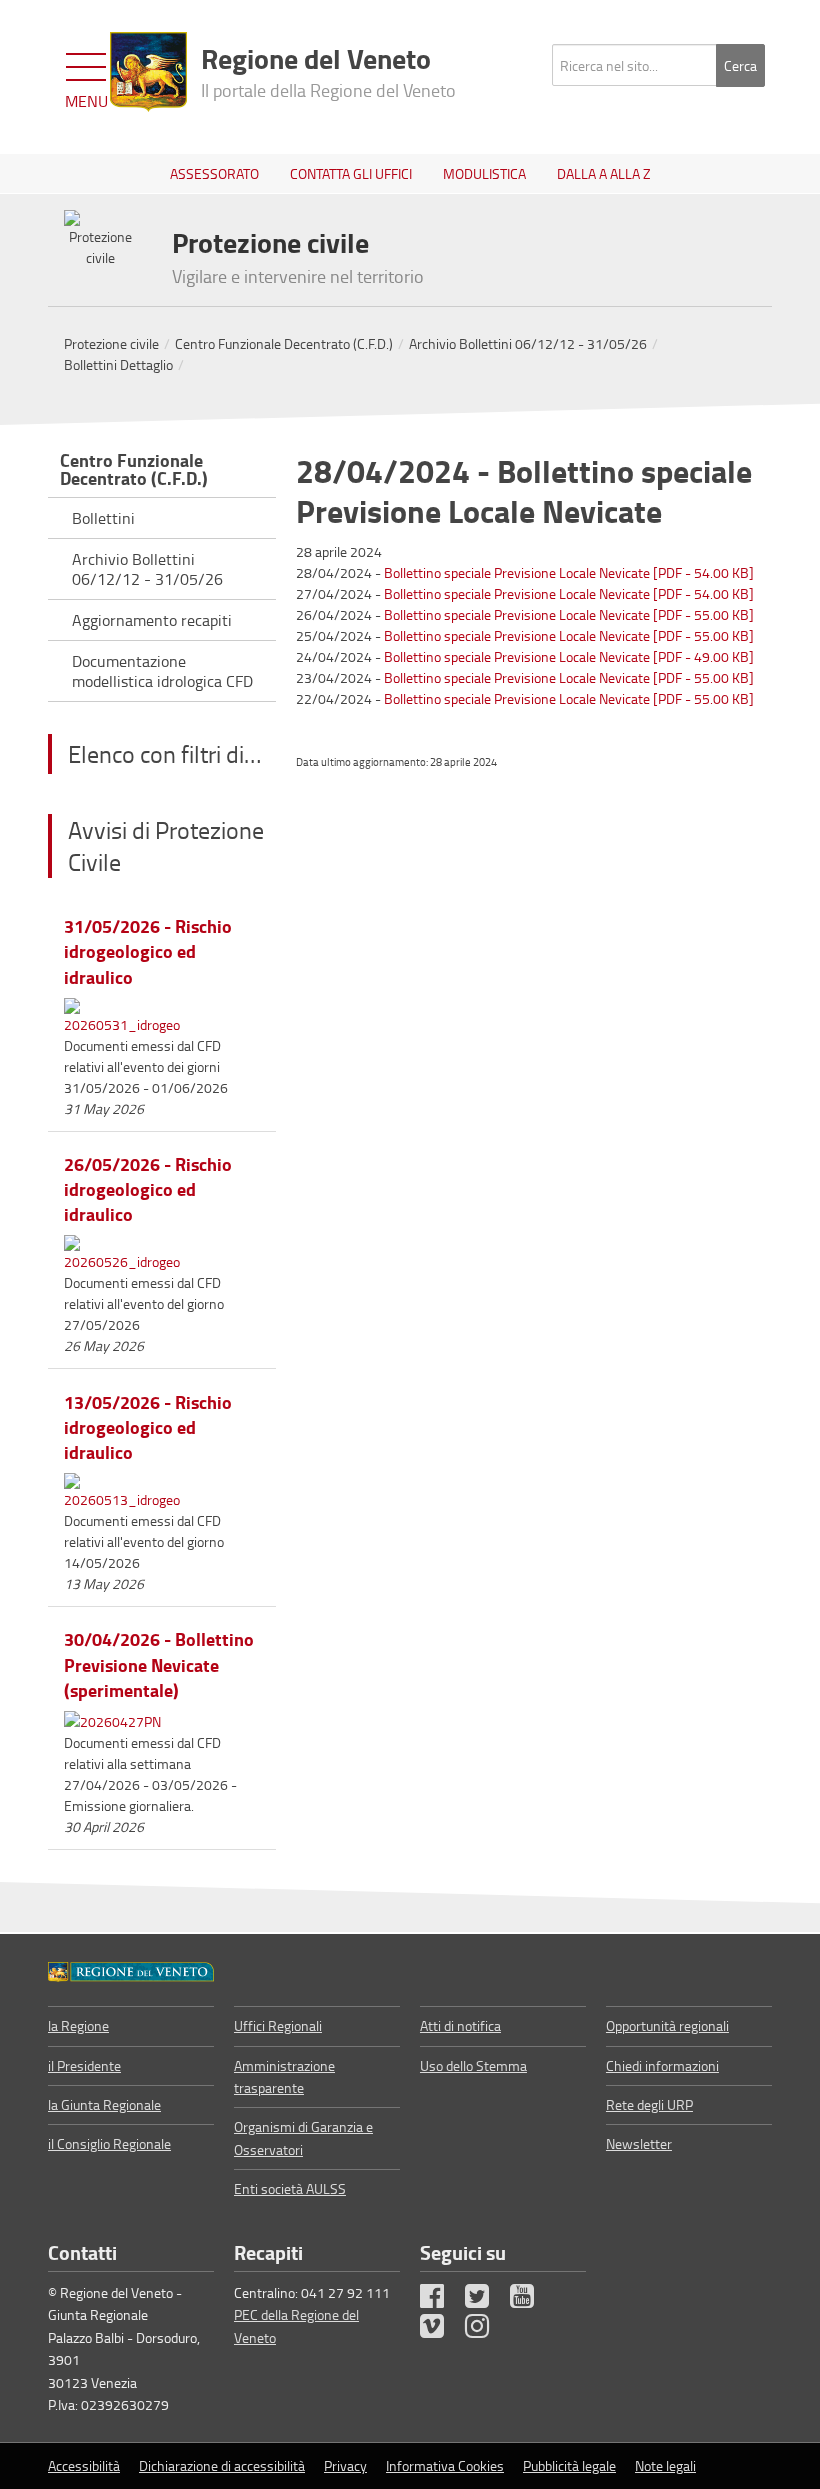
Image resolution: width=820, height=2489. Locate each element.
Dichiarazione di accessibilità (222, 2465)
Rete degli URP (649, 2104)
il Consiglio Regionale (109, 2143)
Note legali (665, 2465)
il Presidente (84, 2065)
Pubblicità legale (569, 2465)
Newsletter (639, 2143)
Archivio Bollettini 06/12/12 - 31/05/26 (528, 343)
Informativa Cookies (445, 2465)
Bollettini (103, 518)
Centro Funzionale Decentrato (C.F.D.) (284, 343)
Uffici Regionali (278, 2025)
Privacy (345, 2465)
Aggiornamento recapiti (152, 620)
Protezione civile (111, 343)
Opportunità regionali (667, 2025)
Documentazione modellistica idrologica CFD (162, 671)
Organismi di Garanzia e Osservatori (303, 2137)
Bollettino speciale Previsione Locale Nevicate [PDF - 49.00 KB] (569, 656)
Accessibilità (84, 2465)
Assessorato (214, 173)
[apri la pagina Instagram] (486, 2330)
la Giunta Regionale (104, 2104)
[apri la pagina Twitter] (486, 2300)
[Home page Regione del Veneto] (148, 72)
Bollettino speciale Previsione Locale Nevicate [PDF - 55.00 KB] (569, 614)
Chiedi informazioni (662, 2065)
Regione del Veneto (328, 70)
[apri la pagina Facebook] (441, 2300)
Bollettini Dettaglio (118, 364)
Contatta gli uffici (351, 173)
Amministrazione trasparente (284, 2076)
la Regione (78, 2025)
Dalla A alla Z (604, 173)
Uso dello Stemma (473, 2065)
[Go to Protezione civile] (131, 1970)
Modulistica (484, 173)
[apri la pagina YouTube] (531, 2300)
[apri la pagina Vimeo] (441, 2330)
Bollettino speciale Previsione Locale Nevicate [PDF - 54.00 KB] (569, 572)
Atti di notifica (460, 2025)
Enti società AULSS (290, 2188)
